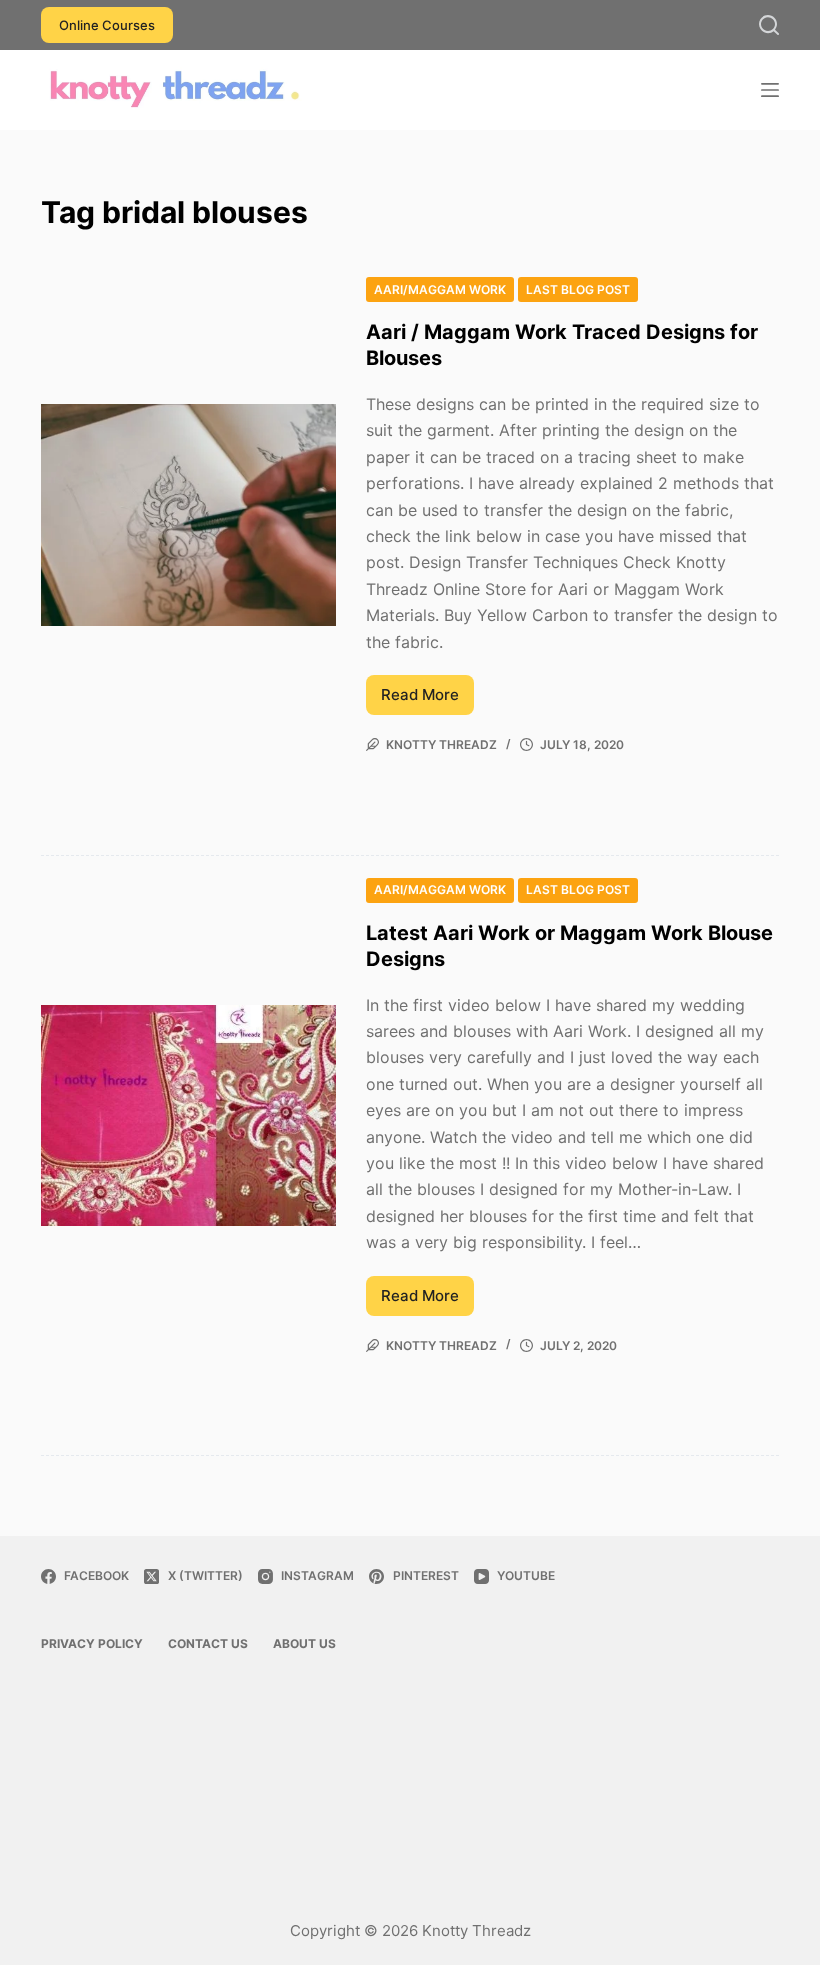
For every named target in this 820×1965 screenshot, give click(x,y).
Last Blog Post (578, 289)
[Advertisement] (410, 1777)
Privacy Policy (92, 1643)
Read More (427, 700)
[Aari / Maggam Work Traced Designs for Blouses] (188, 514)
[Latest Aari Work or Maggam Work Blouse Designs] (188, 1115)
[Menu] (770, 90)
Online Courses (107, 25)
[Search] (769, 25)
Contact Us (208, 1643)
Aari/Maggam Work (440, 289)
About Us (304, 1643)
